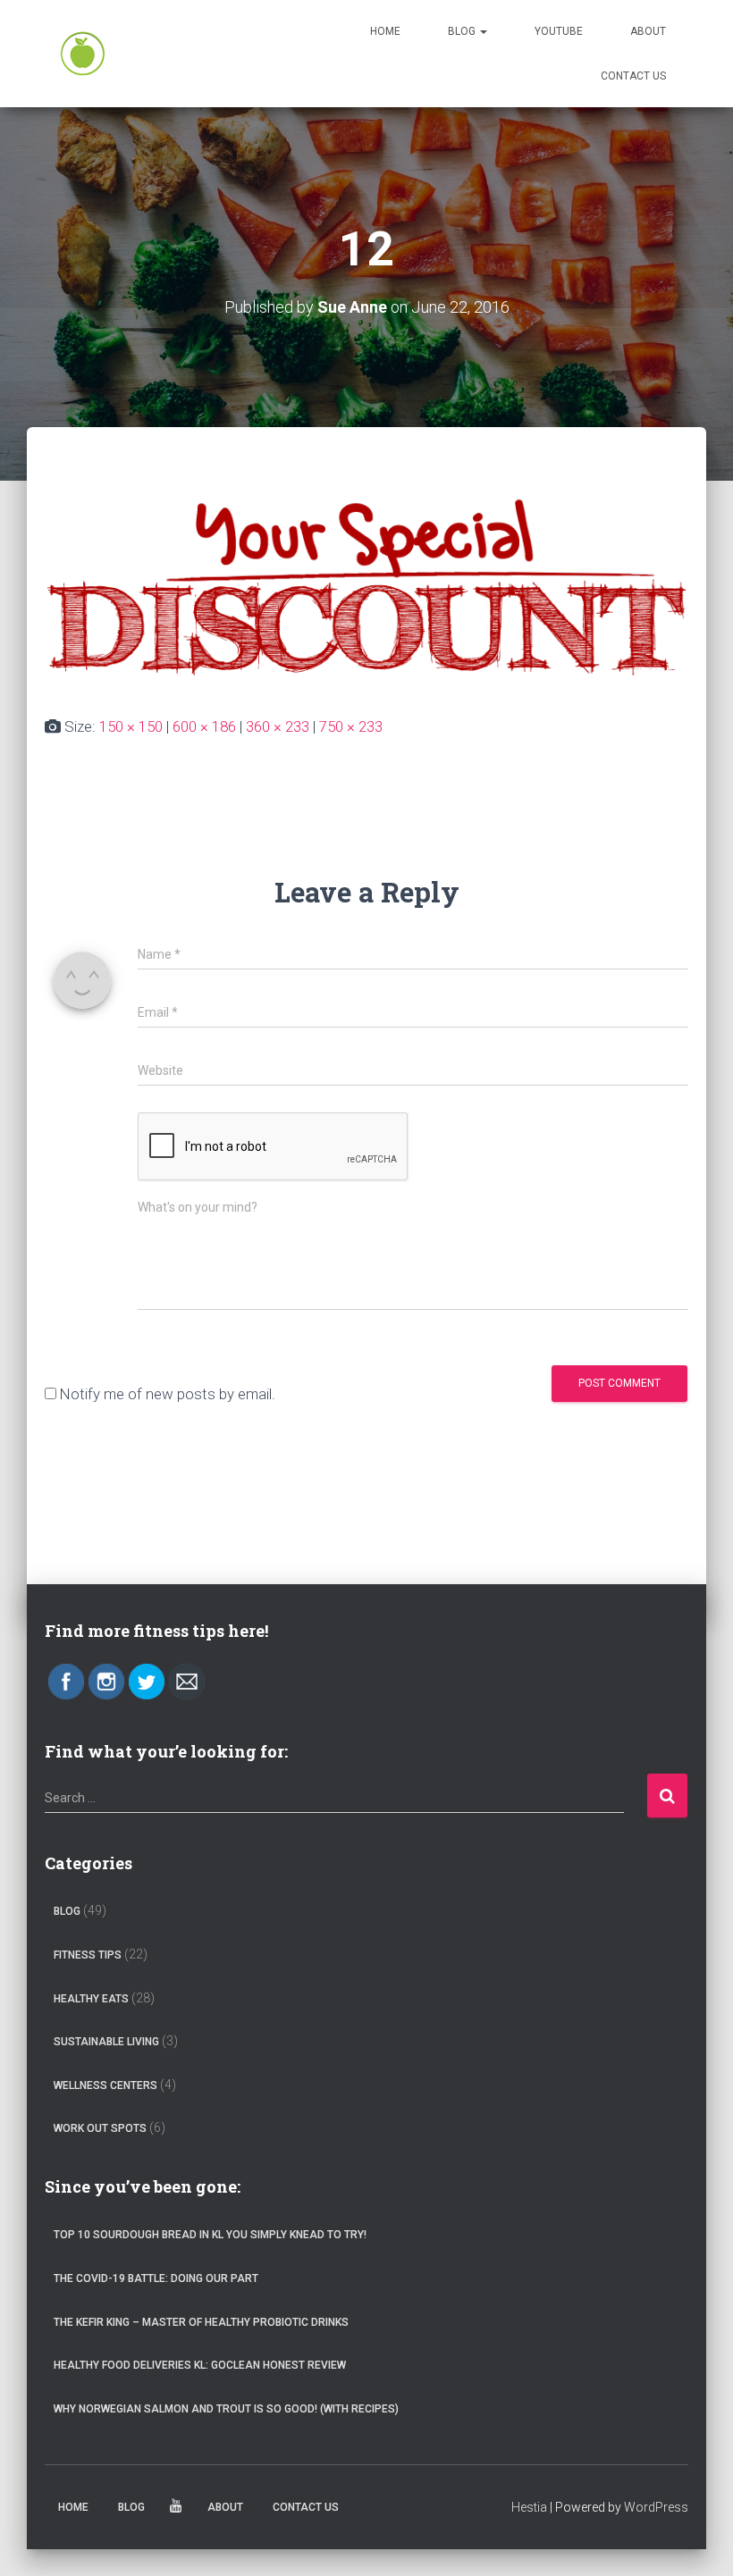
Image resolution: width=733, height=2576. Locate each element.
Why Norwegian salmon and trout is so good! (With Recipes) (226, 2409)
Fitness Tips (88, 1955)
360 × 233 (278, 726)
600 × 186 (204, 726)
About (648, 31)
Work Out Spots (100, 2128)
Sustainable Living (106, 2042)
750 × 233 (351, 726)
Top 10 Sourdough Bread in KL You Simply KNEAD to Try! (210, 2235)
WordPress (656, 2507)
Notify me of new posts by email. (168, 1394)
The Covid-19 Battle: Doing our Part (156, 2278)
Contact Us (633, 76)
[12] (366, 588)
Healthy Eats (91, 1999)
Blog (463, 31)
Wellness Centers (105, 2085)
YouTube (559, 31)
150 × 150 (131, 726)
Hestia (529, 2507)
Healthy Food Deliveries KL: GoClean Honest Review (200, 2365)
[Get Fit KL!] (83, 54)
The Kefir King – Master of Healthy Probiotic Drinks (201, 2322)
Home (385, 31)
